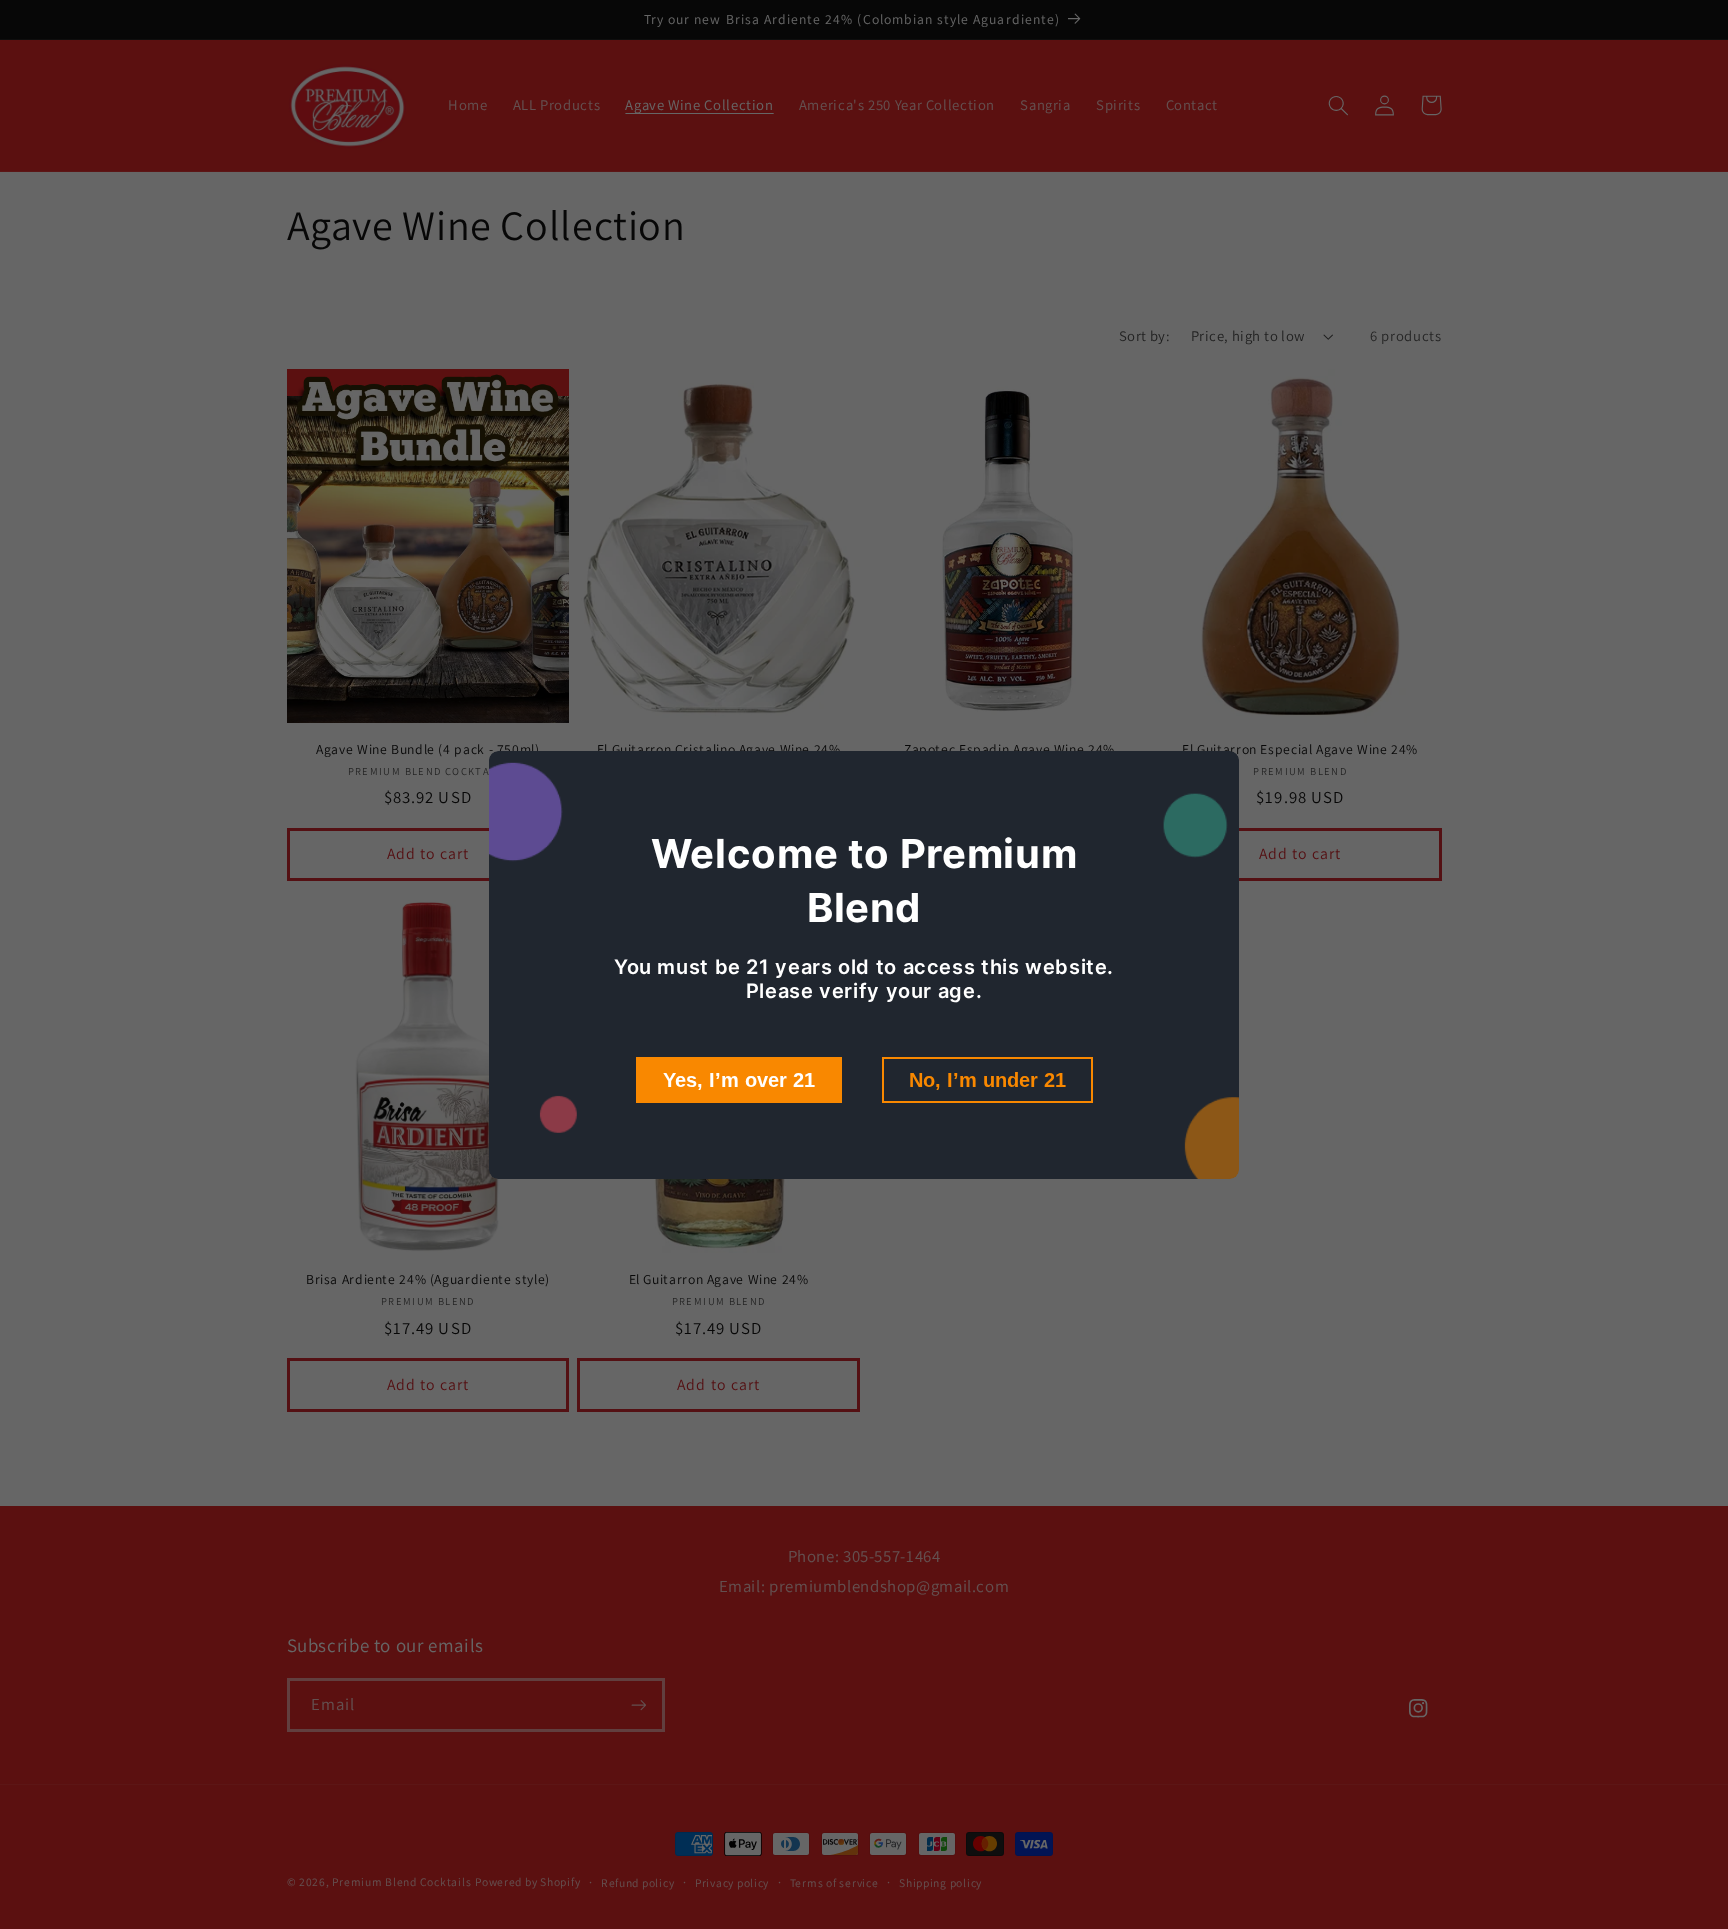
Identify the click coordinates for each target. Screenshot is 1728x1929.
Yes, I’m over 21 (739, 1080)
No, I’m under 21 (987, 1080)
